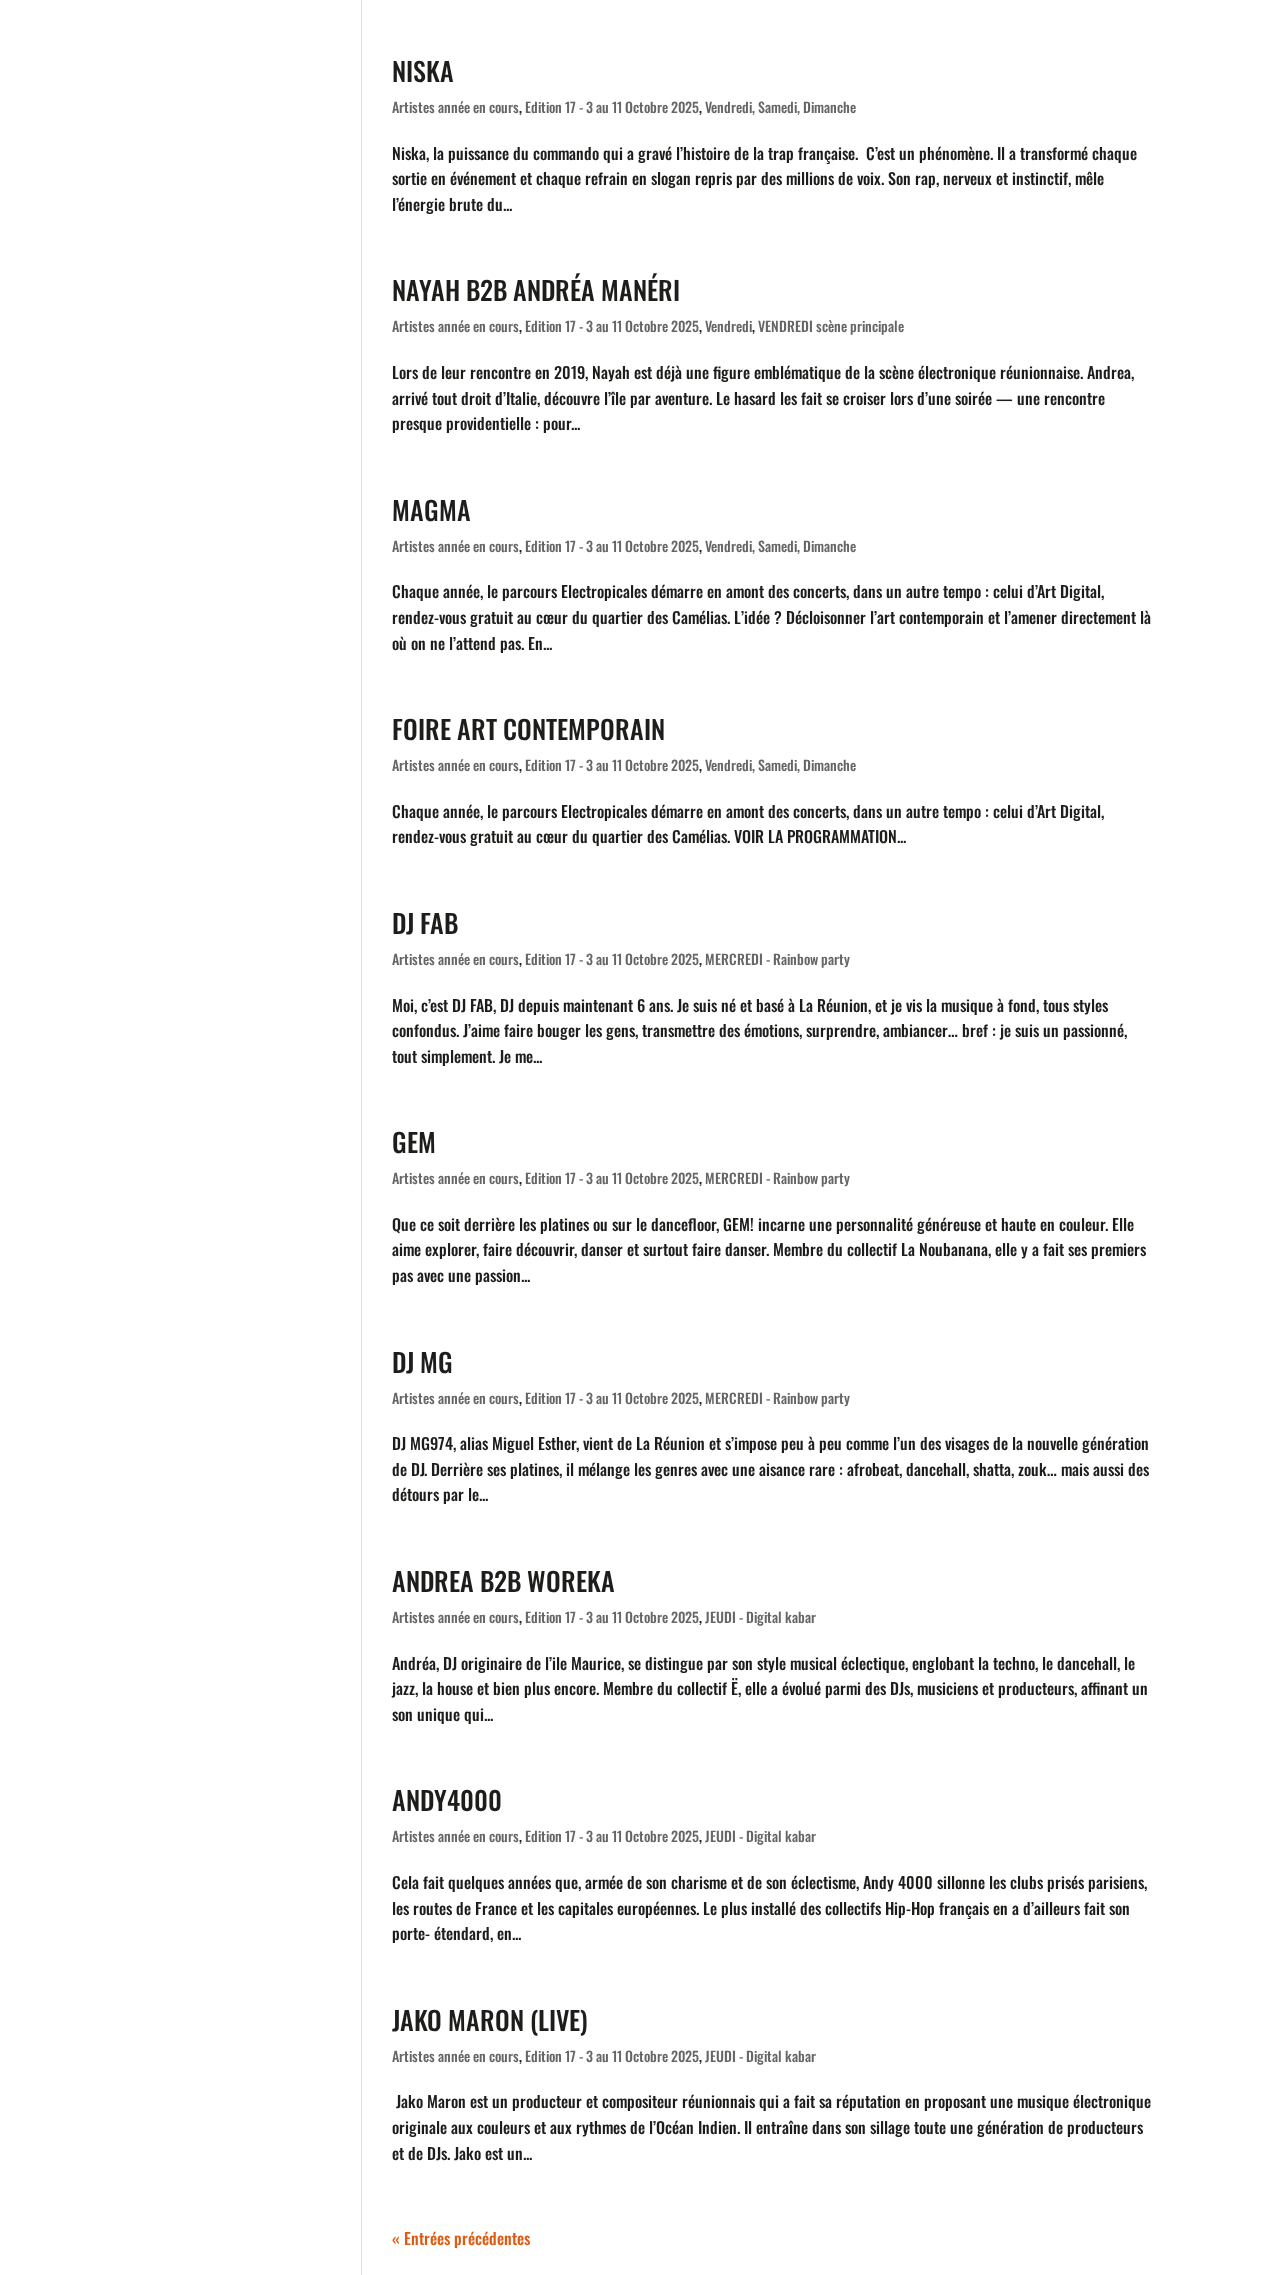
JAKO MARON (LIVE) (490, 2019)
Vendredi (728, 325)
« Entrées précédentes (461, 2238)
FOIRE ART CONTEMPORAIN (528, 728)
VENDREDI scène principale (831, 325)
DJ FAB (425, 922)
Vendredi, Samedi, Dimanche (780, 106)
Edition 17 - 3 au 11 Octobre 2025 (612, 106)
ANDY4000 (447, 1799)
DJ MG (422, 1361)
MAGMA (431, 509)
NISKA (423, 70)
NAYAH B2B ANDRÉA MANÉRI (536, 289)
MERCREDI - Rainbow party (777, 958)
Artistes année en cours (455, 106)
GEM (414, 1141)
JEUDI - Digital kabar (760, 1616)
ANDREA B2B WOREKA (503, 1580)
